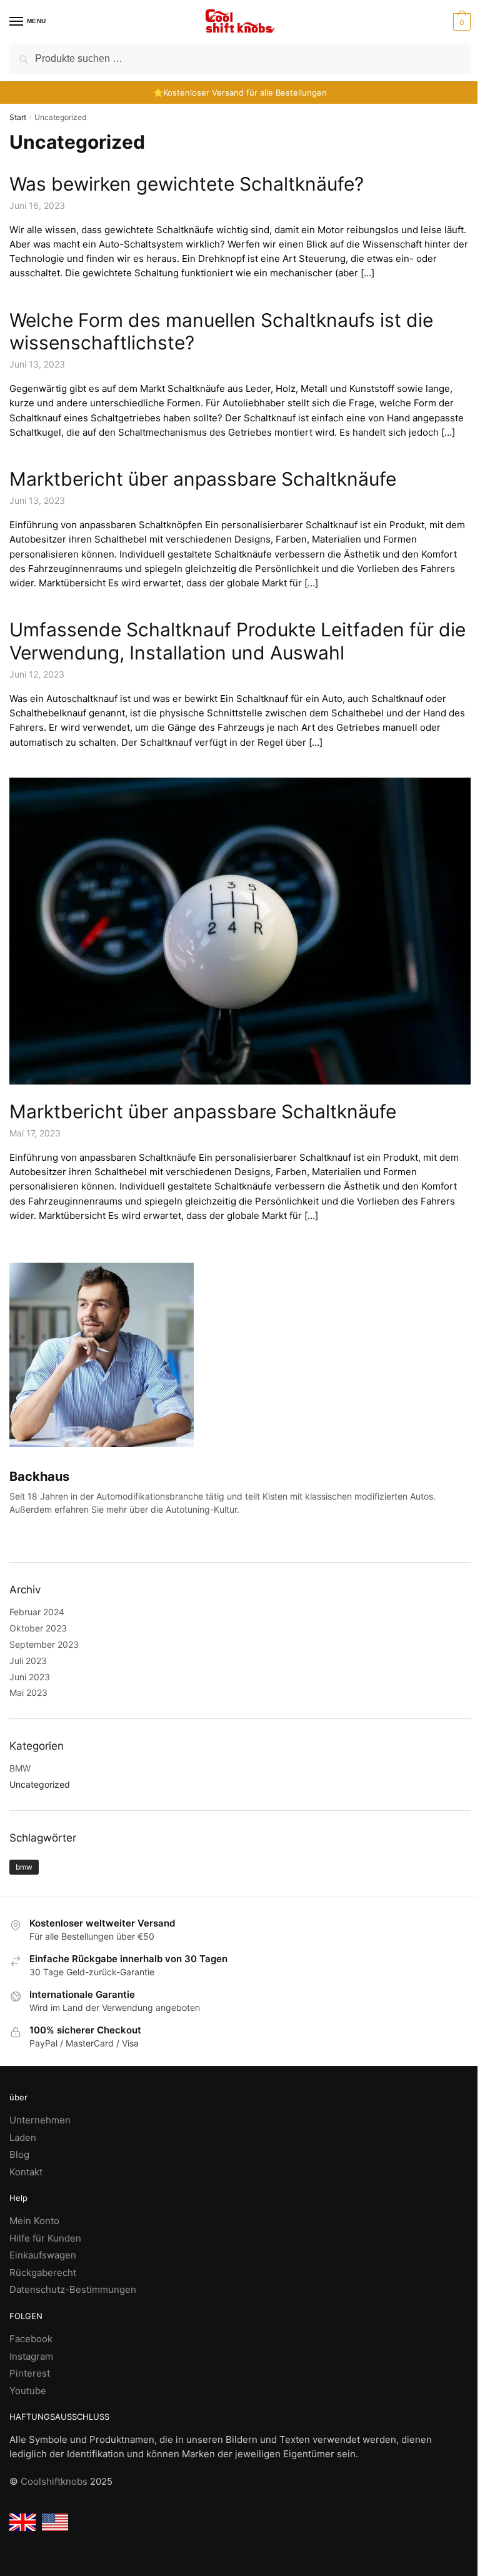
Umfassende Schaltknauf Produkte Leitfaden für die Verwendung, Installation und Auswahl (237, 641)
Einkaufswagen (43, 2255)
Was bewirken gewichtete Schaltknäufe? (187, 184)
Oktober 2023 (38, 1628)
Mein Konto (34, 2221)
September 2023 (44, 1644)
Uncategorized (40, 1784)
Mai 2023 (28, 1692)
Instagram (31, 2356)
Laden (23, 2137)
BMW (20, 1768)
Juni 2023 (30, 1677)
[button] (460, 22)
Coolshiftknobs (54, 2481)
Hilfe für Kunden (45, 2238)
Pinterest (30, 2373)
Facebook (31, 2339)
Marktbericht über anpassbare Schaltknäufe (203, 479)
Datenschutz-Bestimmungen (73, 2289)
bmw (24, 1867)
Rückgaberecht (43, 2273)
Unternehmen (40, 2120)
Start (18, 117)
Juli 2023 (28, 1661)
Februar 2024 (37, 1612)
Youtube (28, 2391)
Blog (19, 2154)
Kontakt (26, 2172)
